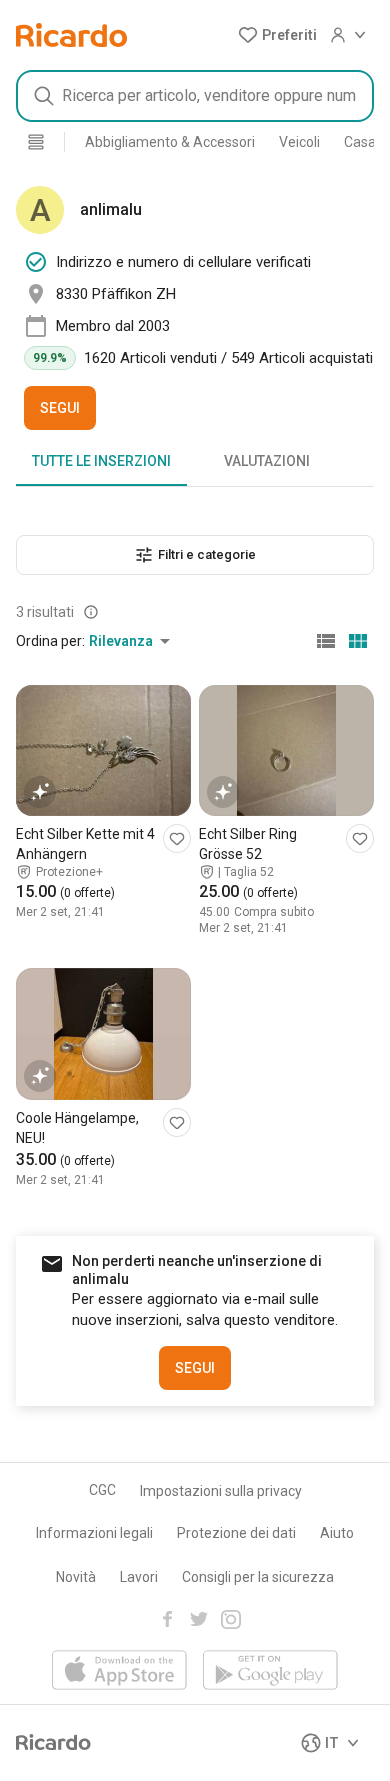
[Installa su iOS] (119, 1671)
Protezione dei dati (236, 1533)
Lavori (139, 1577)
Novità (76, 1577)
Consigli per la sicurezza (258, 1577)
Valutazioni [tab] (267, 461)
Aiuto (337, 1533)
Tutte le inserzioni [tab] (101, 461)
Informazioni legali (94, 1533)
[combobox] (195, 96)
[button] (277, 35)
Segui (60, 408)
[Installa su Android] (270, 1671)
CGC (102, 1490)
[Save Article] (177, 838)
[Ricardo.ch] (71, 35)
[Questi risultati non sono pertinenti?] (91, 612)
